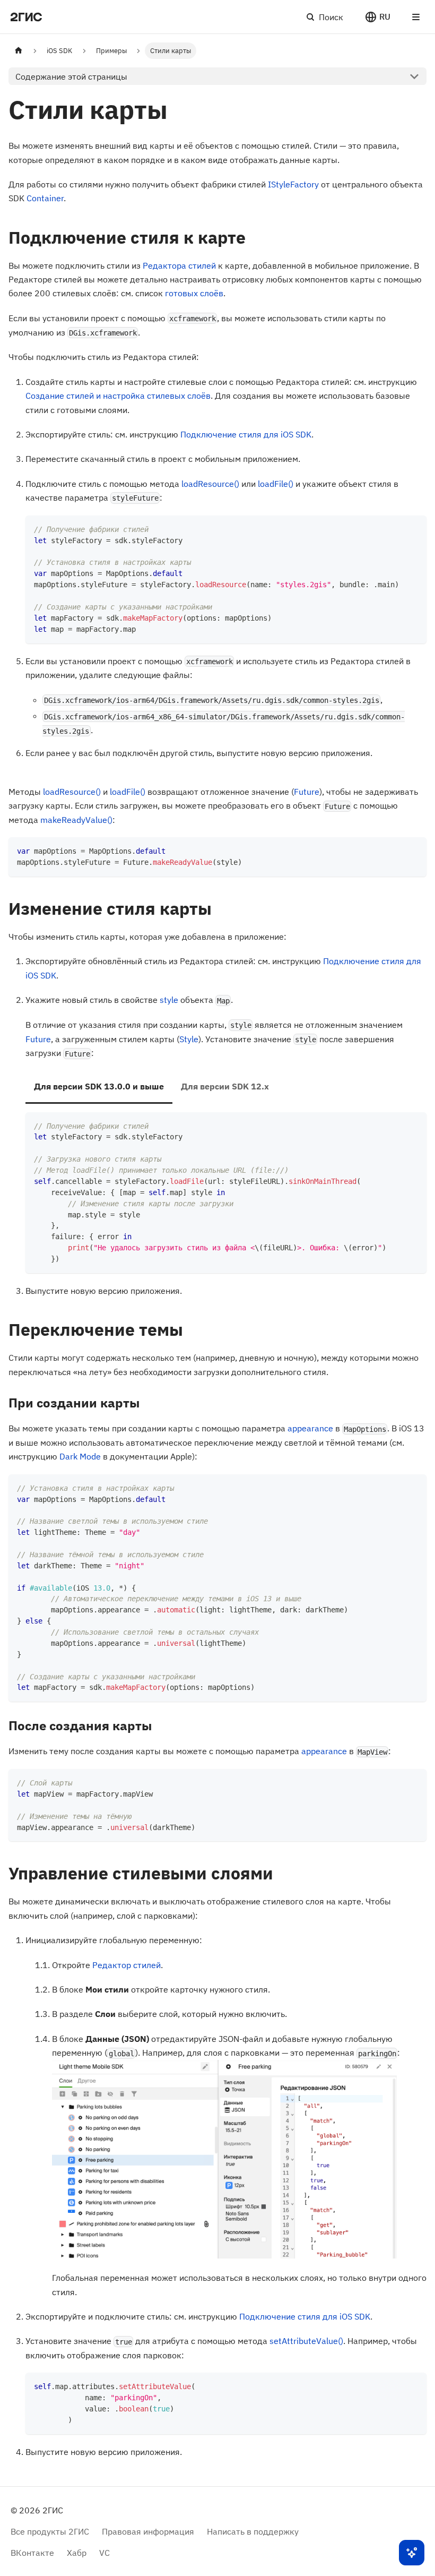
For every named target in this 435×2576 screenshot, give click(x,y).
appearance (310, 1428)
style (169, 1000)
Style (189, 1039)
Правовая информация (148, 2531)
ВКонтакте (32, 2553)
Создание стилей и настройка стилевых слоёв (118, 396)
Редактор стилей (127, 1965)
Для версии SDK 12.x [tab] (225, 1086)
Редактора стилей (179, 265)
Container (45, 198)
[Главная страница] (19, 51)
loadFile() (276, 484)
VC (105, 2553)
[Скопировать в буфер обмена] (414, 529)
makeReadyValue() (76, 820)
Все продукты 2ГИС (50, 2531)
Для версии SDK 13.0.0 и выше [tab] (99, 1086)
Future (307, 792)
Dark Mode (80, 1456)
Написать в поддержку (253, 2531)
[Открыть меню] (416, 17)
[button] (377, 17)
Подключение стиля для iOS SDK (246, 434)
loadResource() (210, 484)
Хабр (77, 2553)
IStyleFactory (293, 184)
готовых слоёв (194, 293)
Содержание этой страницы (71, 76)
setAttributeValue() (306, 2341)
